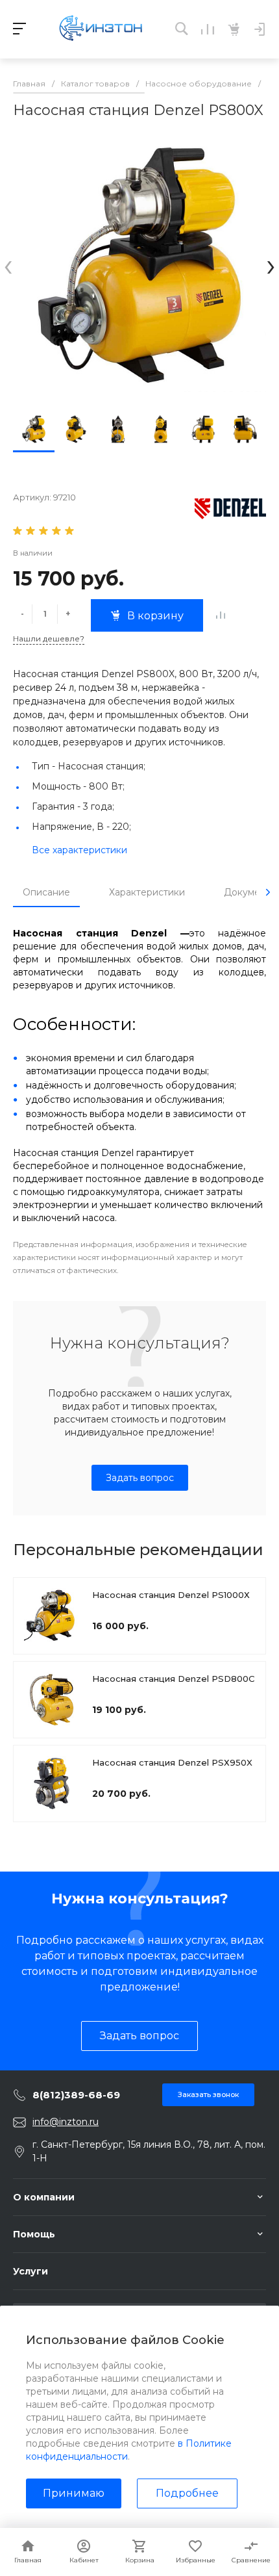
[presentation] (8, 265)
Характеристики (147, 892)
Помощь (34, 2234)
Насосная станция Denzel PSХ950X (172, 1762)
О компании (44, 2197)
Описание (46, 892)
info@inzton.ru (66, 2122)
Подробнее (187, 2493)
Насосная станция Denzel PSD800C (173, 1679)
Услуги (30, 2271)
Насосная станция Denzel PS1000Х (171, 1595)
